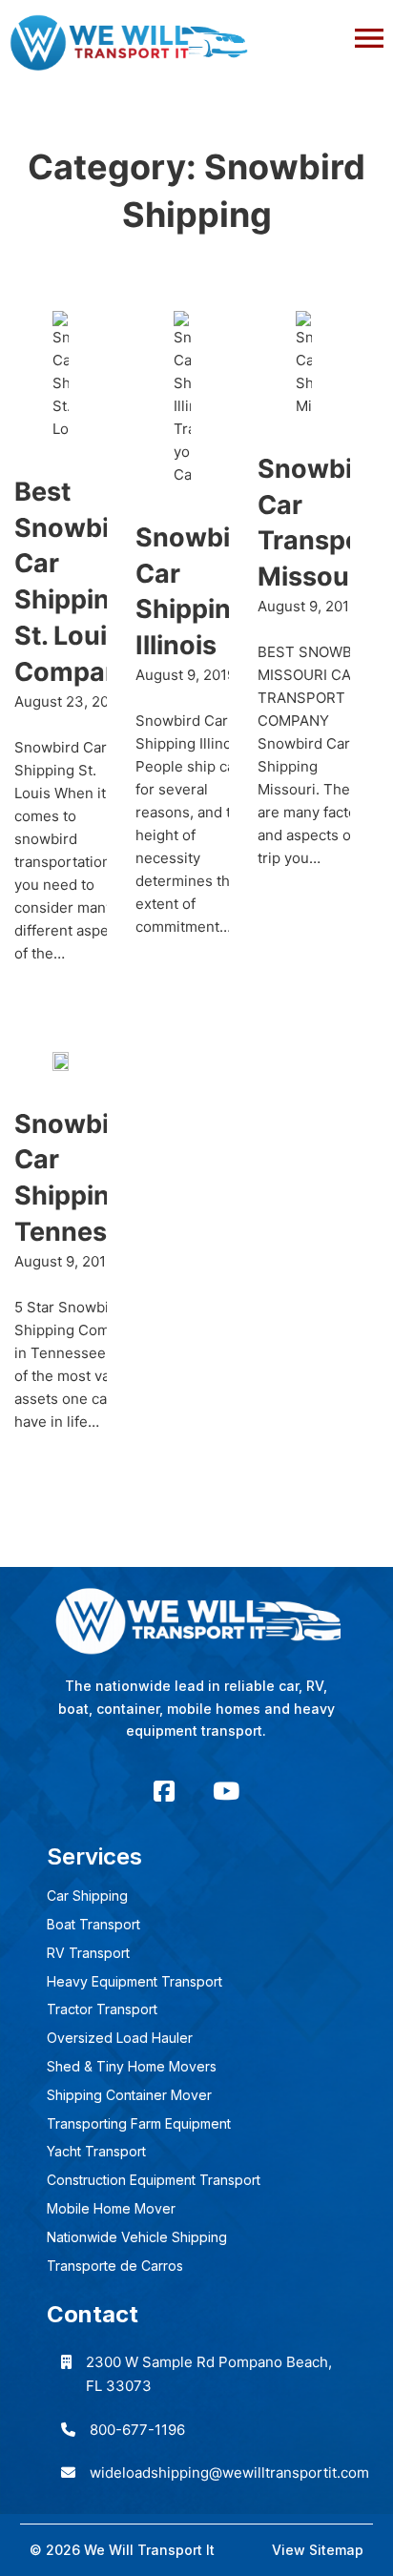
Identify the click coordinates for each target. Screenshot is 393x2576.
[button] (196, 33)
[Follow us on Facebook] (164, 1792)
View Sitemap (318, 2550)
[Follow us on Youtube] (226, 1792)
